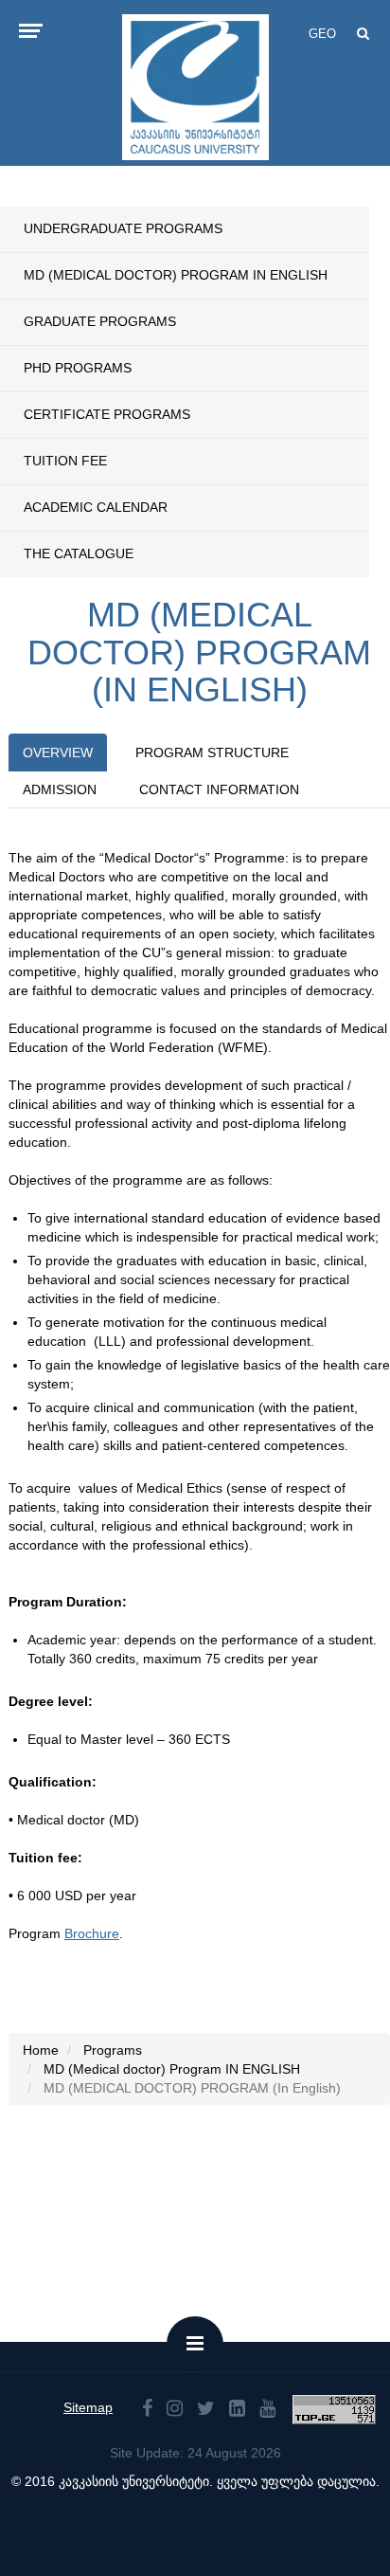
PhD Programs (78, 368)
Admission (60, 789)
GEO (322, 34)
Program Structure (212, 753)
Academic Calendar (96, 507)
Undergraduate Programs (123, 228)
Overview (58, 753)
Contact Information (219, 789)
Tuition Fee (65, 461)
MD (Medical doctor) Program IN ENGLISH (176, 275)
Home (41, 2050)
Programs (113, 2050)
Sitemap (88, 2407)
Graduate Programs (100, 321)
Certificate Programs (107, 414)
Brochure (92, 1933)
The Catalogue (79, 553)
